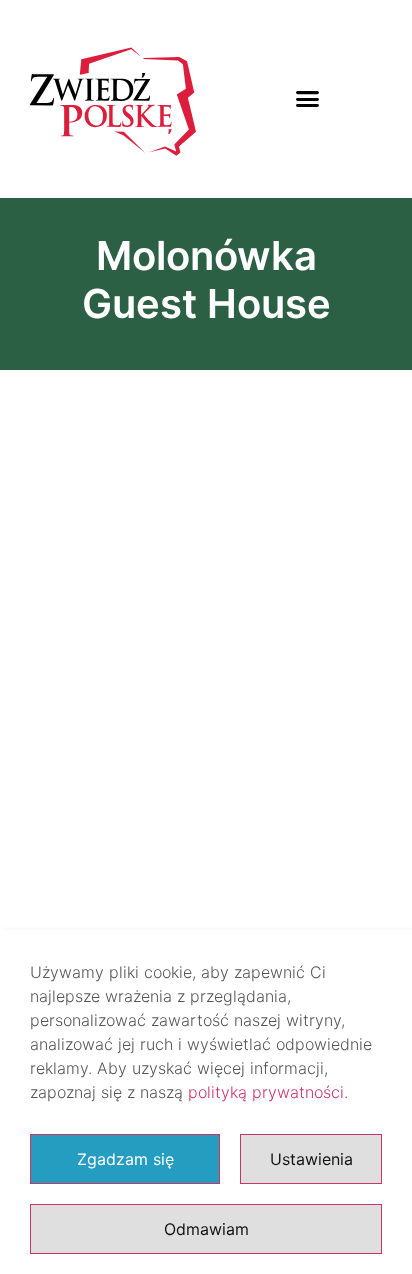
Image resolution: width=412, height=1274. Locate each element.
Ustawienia (311, 1159)
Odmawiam (206, 1229)
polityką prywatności (266, 1092)
